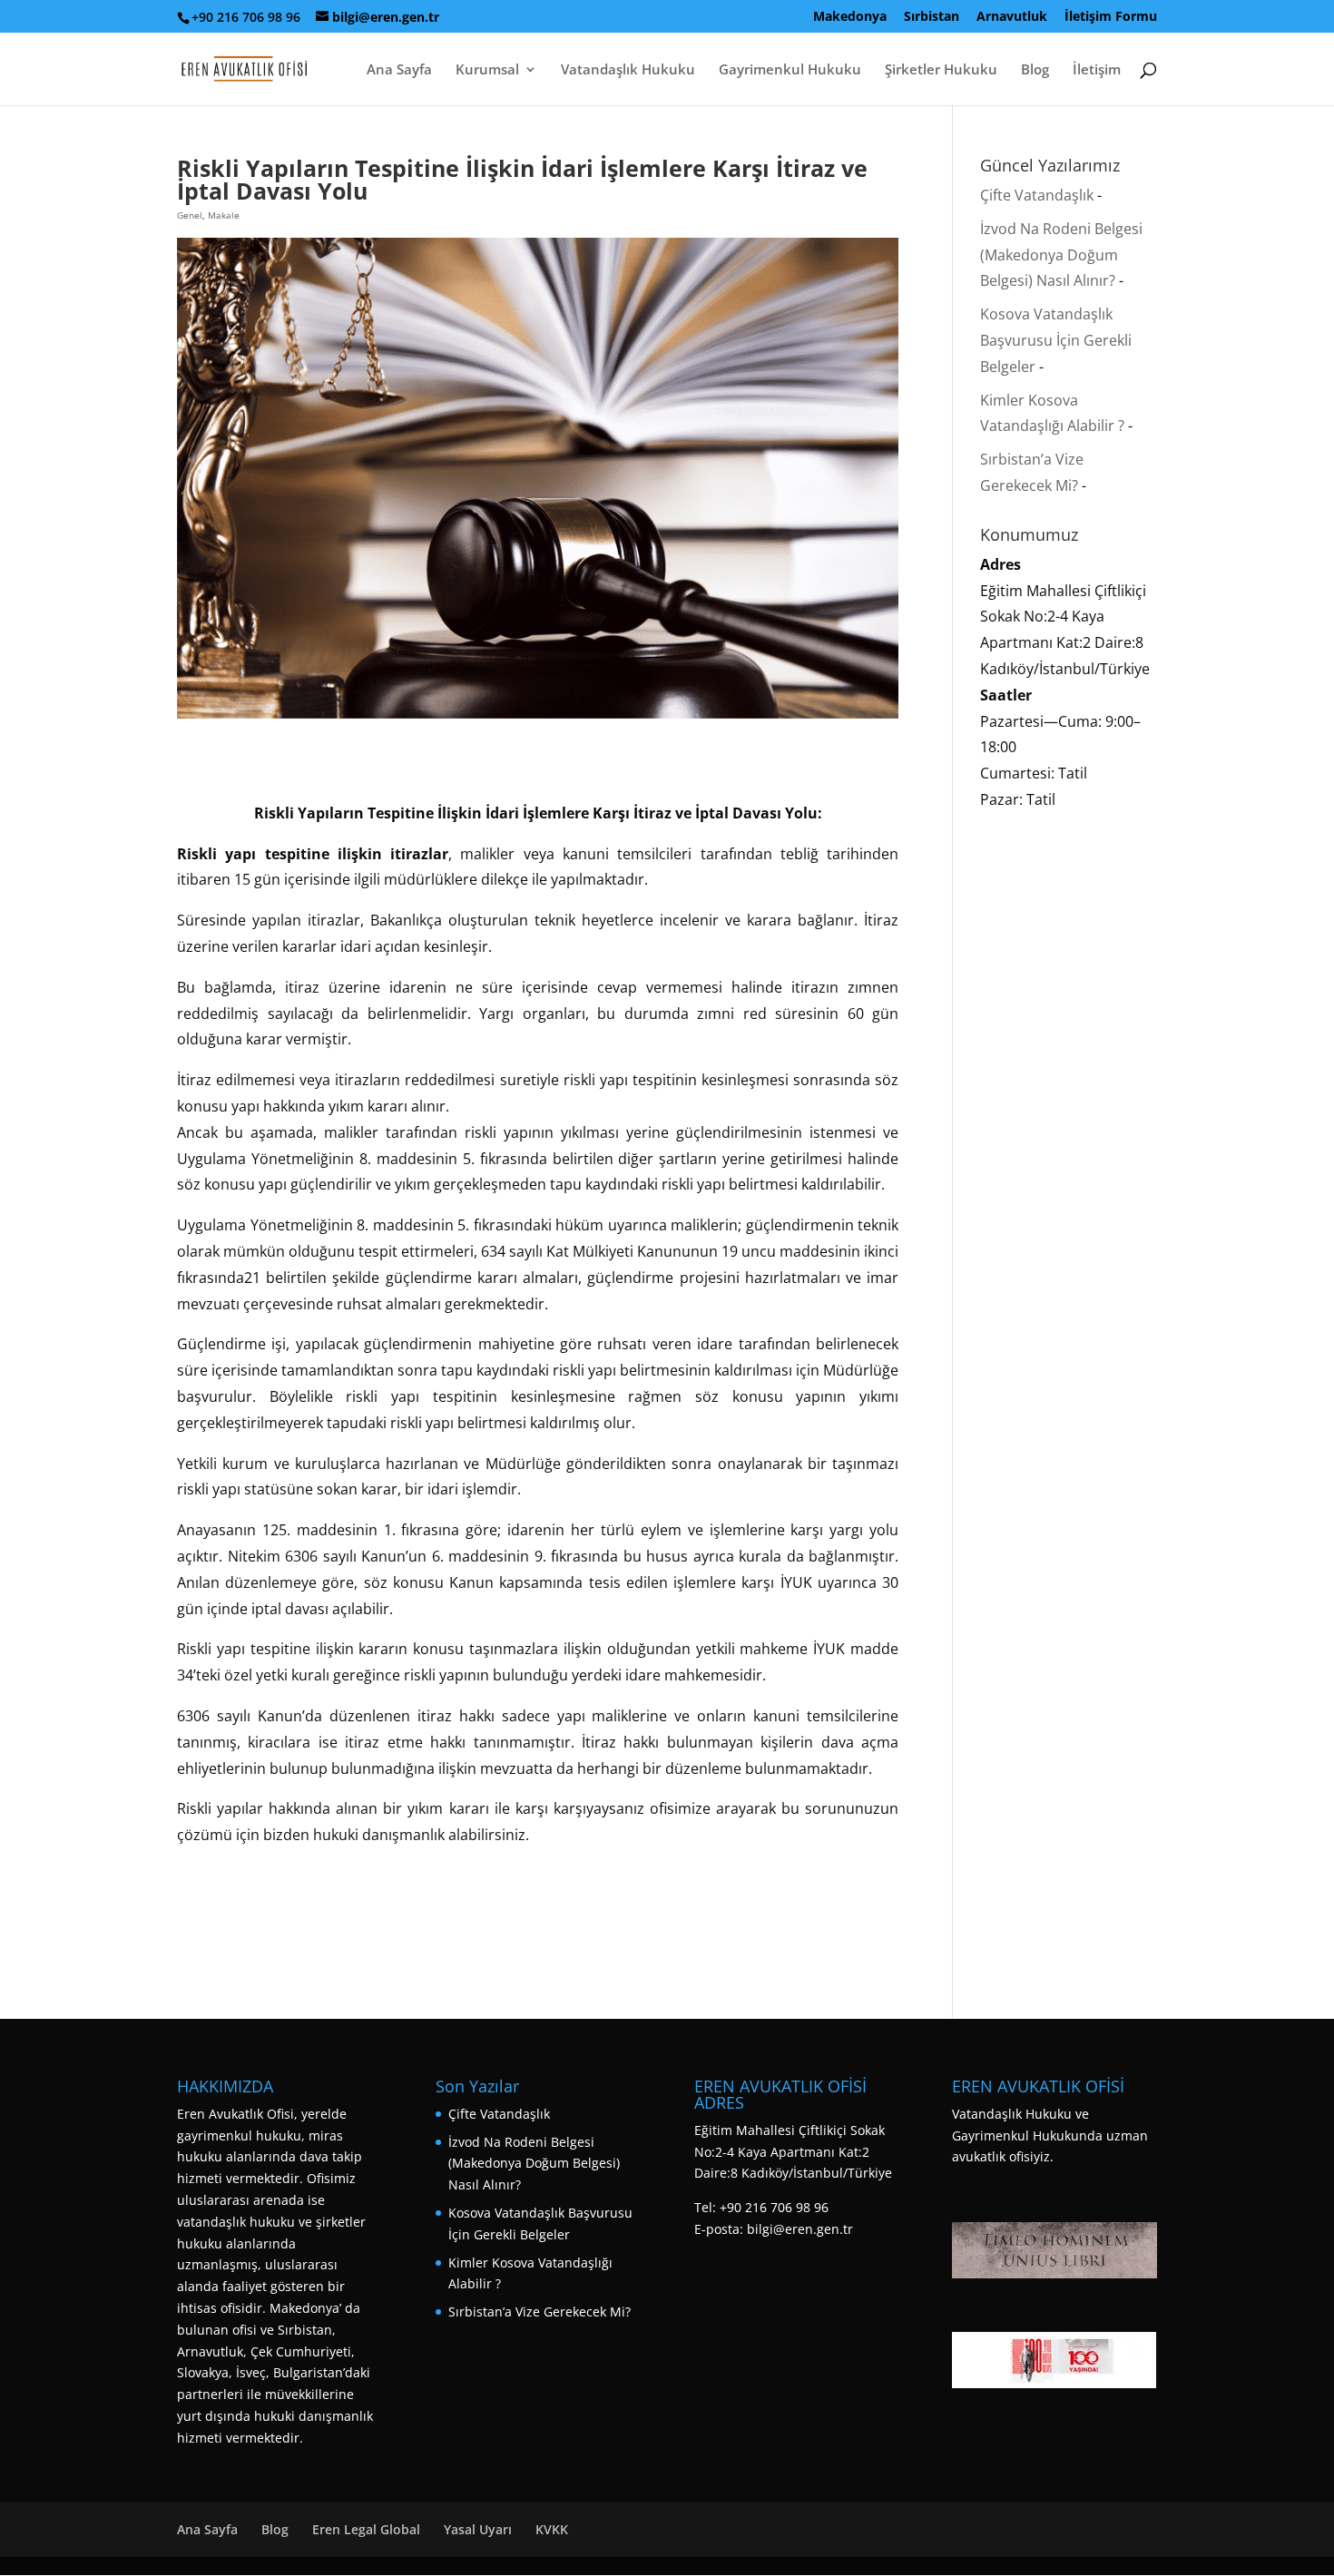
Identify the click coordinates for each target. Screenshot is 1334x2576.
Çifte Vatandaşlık (1037, 195)
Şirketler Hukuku (941, 70)
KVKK (552, 2529)
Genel (190, 215)
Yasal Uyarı (478, 2529)
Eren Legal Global (366, 2529)
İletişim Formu (1111, 17)
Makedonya (850, 17)
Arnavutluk (1012, 17)
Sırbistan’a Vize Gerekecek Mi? (539, 2312)
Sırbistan (932, 17)
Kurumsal (487, 70)
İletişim (1097, 70)
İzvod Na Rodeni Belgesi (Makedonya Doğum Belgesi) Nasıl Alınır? (1061, 255)
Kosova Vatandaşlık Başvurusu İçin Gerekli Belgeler (1056, 340)
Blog (1035, 70)
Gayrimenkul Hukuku (790, 70)
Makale (224, 215)
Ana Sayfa (399, 70)
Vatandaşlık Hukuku (628, 70)
